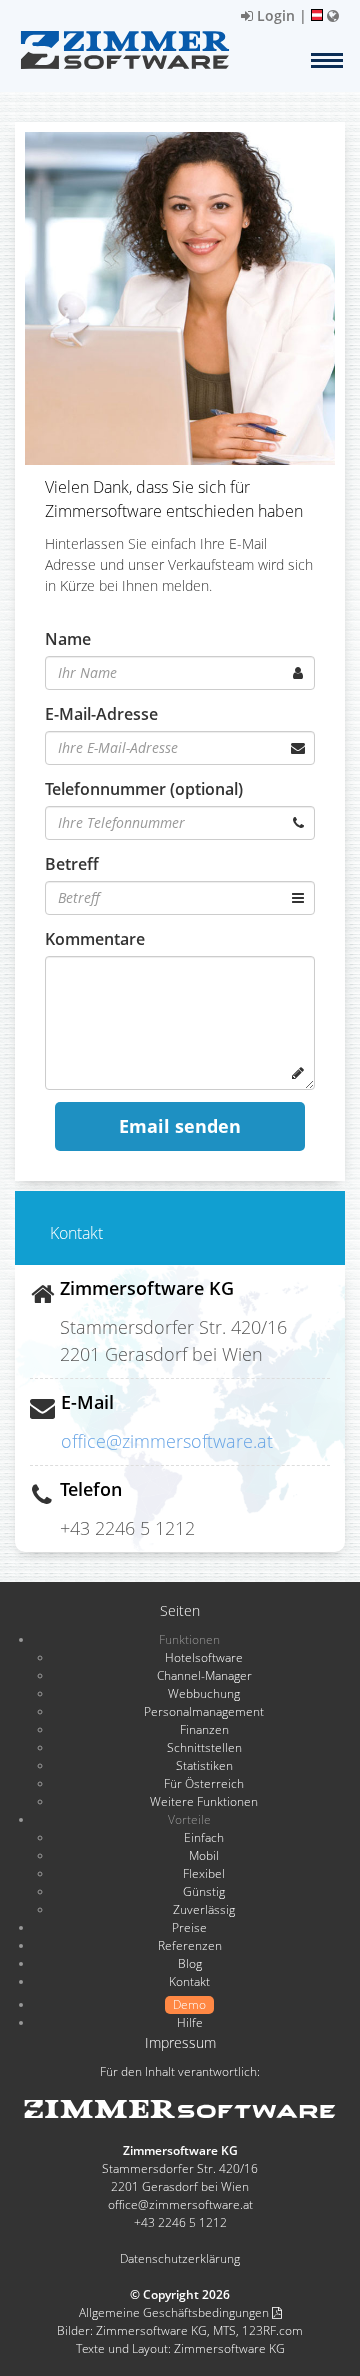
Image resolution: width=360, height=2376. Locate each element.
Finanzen (204, 1729)
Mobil (204, 1855)
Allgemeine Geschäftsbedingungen (175, 2312)
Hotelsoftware (204, 1657)
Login (274, 15)
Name (68, 639)
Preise (189, 1927)
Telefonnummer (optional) (144, 789)
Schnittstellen (204, 1747)
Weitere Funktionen (204, 1801)
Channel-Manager (204, 1675)
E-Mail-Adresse (101, 714)
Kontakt (189, 1981)
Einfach (204, 1837)
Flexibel (204, 1873)
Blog (190, 1963)
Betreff (72, 864)
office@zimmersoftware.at (167, 1441)
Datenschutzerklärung (180, 2258)
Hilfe (190, 2022)
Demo (189, 2004)
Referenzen (190, 1945)
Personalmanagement (204, 1711)
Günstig (204, 1891)
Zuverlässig (204, 1909)
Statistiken (204, 1765)
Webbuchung (204, 1693)
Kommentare (95, 939)
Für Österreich (204, 1783)
